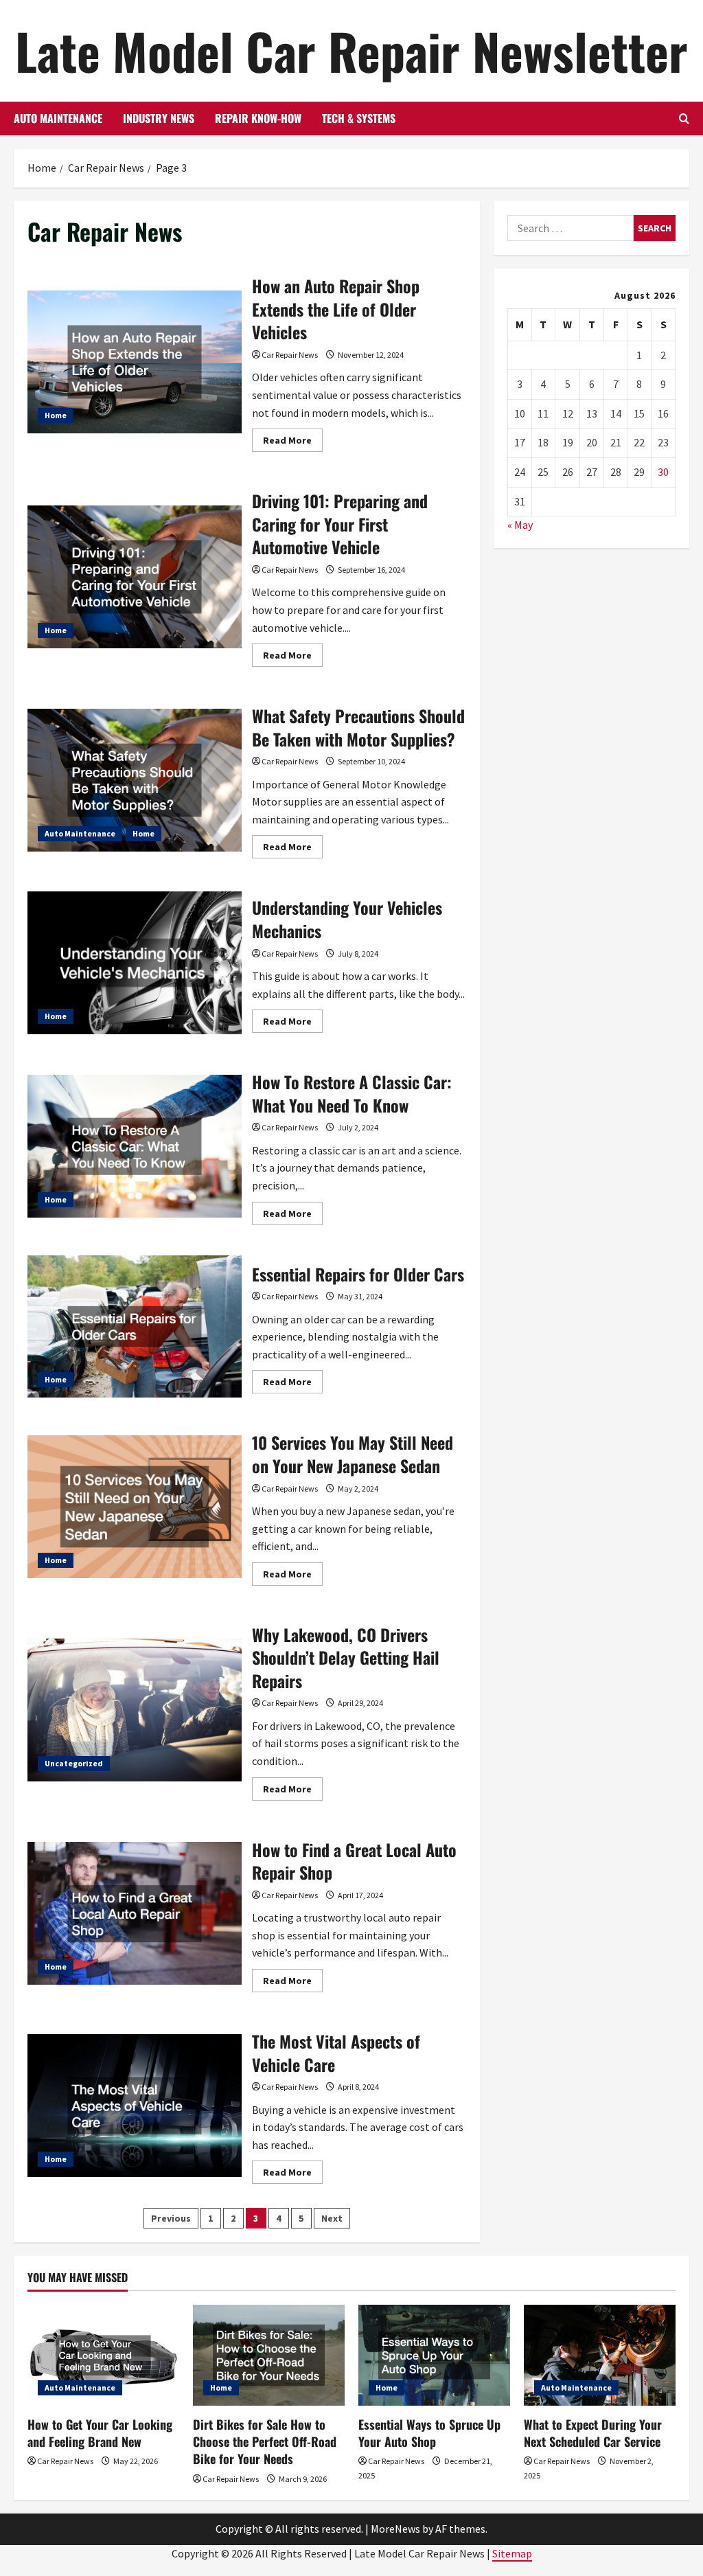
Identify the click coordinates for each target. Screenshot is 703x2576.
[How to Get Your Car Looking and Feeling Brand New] (103, 2355)
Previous (171, 2218)
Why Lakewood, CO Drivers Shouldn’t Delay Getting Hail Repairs (135, 1710)
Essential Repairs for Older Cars (135, 1327)
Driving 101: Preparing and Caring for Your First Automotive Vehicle (135, 577)
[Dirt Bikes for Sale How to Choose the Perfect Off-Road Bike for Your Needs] (269, 2355)
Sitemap (512, 2553)
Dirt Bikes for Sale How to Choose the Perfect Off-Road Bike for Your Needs (265, 2441)
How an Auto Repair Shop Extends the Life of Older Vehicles (135, 362)
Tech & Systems (359, 118)
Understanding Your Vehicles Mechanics (135, 963)
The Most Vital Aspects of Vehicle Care (135, 2106)
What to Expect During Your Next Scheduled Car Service (593, 2433)
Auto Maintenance (58, 118)
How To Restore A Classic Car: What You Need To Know (135, 1146)
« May (520, 525)
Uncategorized (74, 1763)
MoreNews (395, 2529)
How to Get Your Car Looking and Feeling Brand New (100, 2433)
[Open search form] (684, 118)
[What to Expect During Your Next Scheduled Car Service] (600, 2355)
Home (56, 415)
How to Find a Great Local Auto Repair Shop (135, 1913)
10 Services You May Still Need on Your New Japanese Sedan (135, 1507)
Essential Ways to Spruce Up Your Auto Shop (429, 2433)
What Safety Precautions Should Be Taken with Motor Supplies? (135, 780)
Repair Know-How (258, 118)
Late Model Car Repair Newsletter (351, 50)
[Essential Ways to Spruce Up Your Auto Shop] (434, 2355)
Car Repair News (290, 355)
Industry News (159, 118)
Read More (293, 443)
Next (332, 2218)
